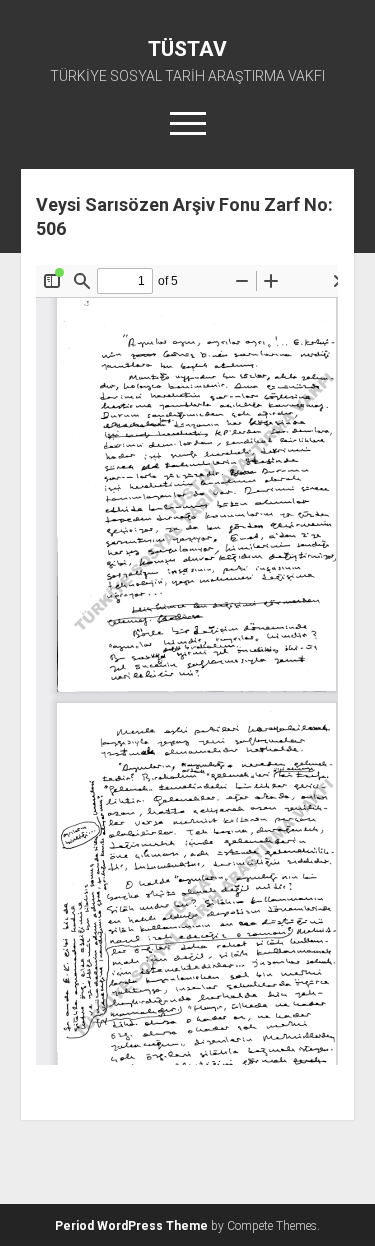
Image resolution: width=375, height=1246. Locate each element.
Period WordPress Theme (131, 1226)
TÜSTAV (187, 49)
